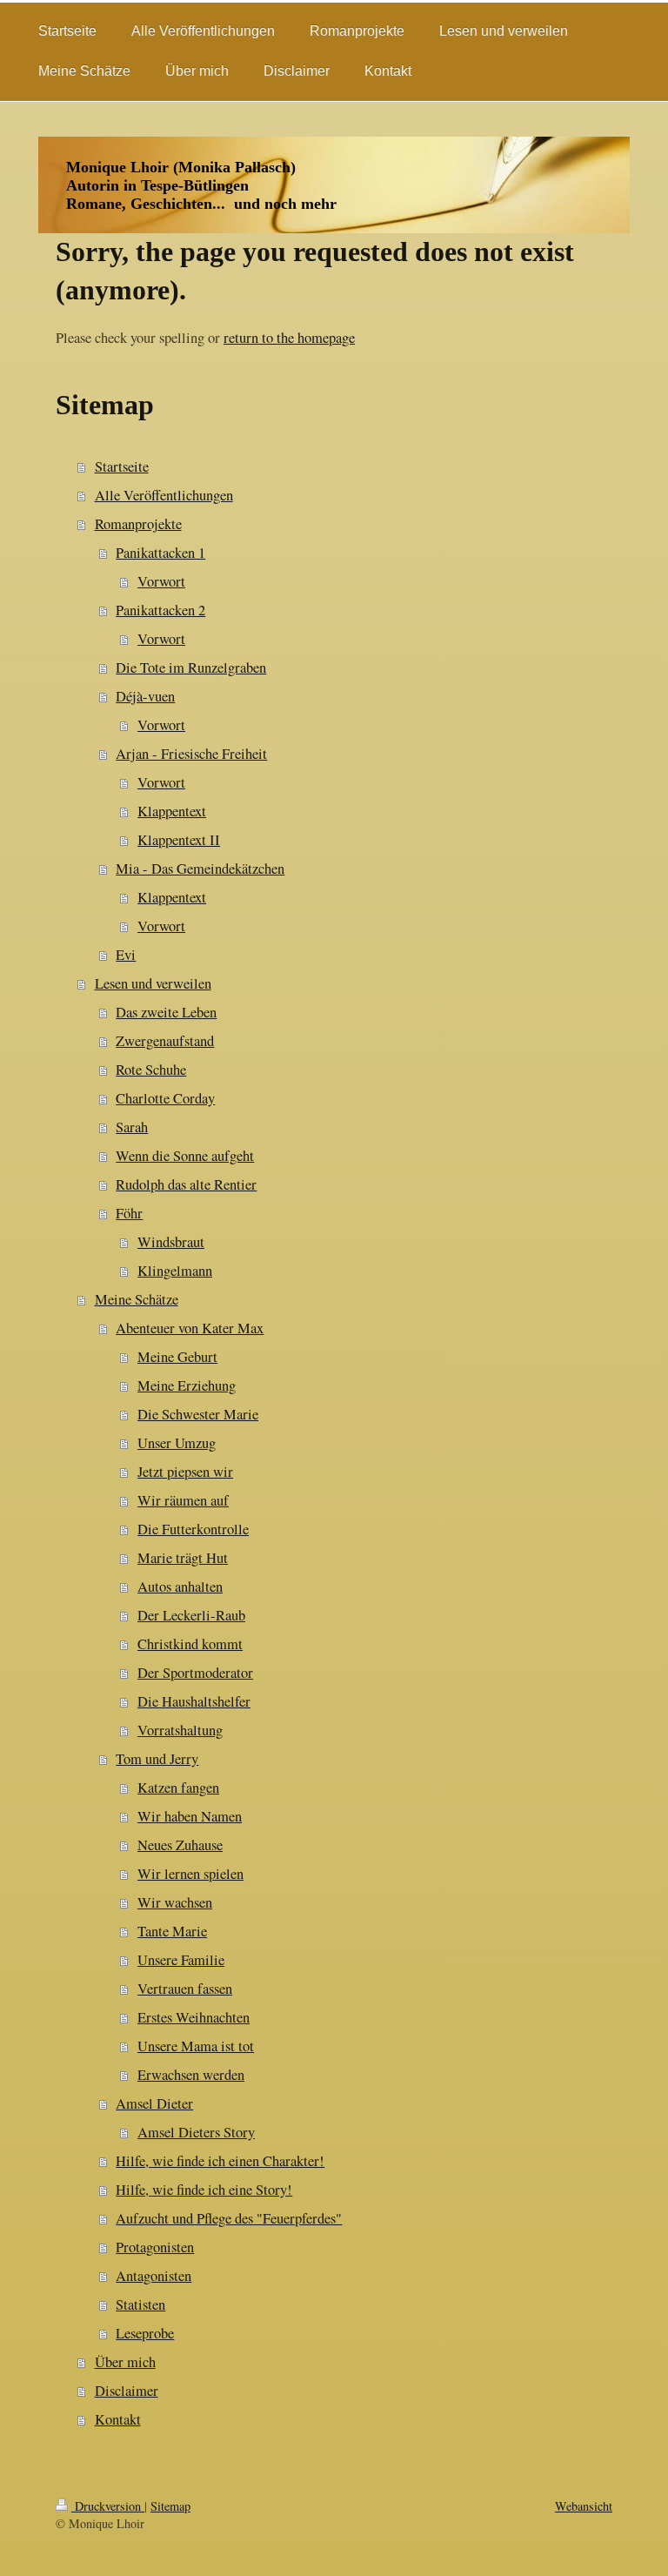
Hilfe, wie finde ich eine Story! (204, 2190)
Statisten (140, 2304)
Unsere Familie (181, 1960)
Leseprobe (145, 2333)
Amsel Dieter (154, 2103)
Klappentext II (179, 840)
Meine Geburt (177, 1357)
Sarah (132, 1127)
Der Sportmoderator (195, 1673)
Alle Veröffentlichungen (164, 495)
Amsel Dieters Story (196, 2132)
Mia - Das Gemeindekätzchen (200, 869)
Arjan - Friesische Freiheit (191, 754)
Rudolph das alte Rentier (186, 1184)
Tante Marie (172, 1931)
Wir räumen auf (183, 1500)
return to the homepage (289, 338)
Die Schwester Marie (198, 1414)
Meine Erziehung (187, 1385)
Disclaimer (127, 2391)
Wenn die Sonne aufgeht (185, 1156)
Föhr (129, 1213)
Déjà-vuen (145, 696)
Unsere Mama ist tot (196, 2046)
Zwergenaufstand (165, 1041)
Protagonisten (155, 2247)
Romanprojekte (138, 524)
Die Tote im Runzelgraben (191, 667)
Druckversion (108, 2506)
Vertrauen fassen (185, 1989)
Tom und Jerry (157, 1759)
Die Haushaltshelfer (194, 1701)
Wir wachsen (175, 1902)
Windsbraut (171, 1242)
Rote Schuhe (151, 1070)
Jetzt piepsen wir (185, 1472)
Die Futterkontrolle (193, 1529)
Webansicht (584, 2506)
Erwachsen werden (191, 2075)
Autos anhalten (180, 1587)
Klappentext (172, 811)
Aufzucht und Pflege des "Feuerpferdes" (229, 2218)
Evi (126, 955)
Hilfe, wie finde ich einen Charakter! (220, 2161)
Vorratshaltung (180, 1730)
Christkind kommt (190, 1644)
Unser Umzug (177, 1443)
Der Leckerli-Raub (191, 1615)
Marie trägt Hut (183, 1558)
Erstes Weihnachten (194, 2017)
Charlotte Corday (165, 1098)
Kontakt (118, 2419)
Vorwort (161, 581)
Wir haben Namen (190, 1816)
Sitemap (170, 2506)
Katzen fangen (178, 1788)
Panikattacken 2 (160, 610)
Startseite (122, 466)
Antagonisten (154, 2276)
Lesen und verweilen (153, 983)
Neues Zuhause (180, 1845)
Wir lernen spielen (190, 1874)
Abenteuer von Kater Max (190, 1328)
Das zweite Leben (166, 1012)
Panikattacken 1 (160, 553)
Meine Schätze (137, 1299)
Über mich (125, 2362)
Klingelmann (175, 1271)
